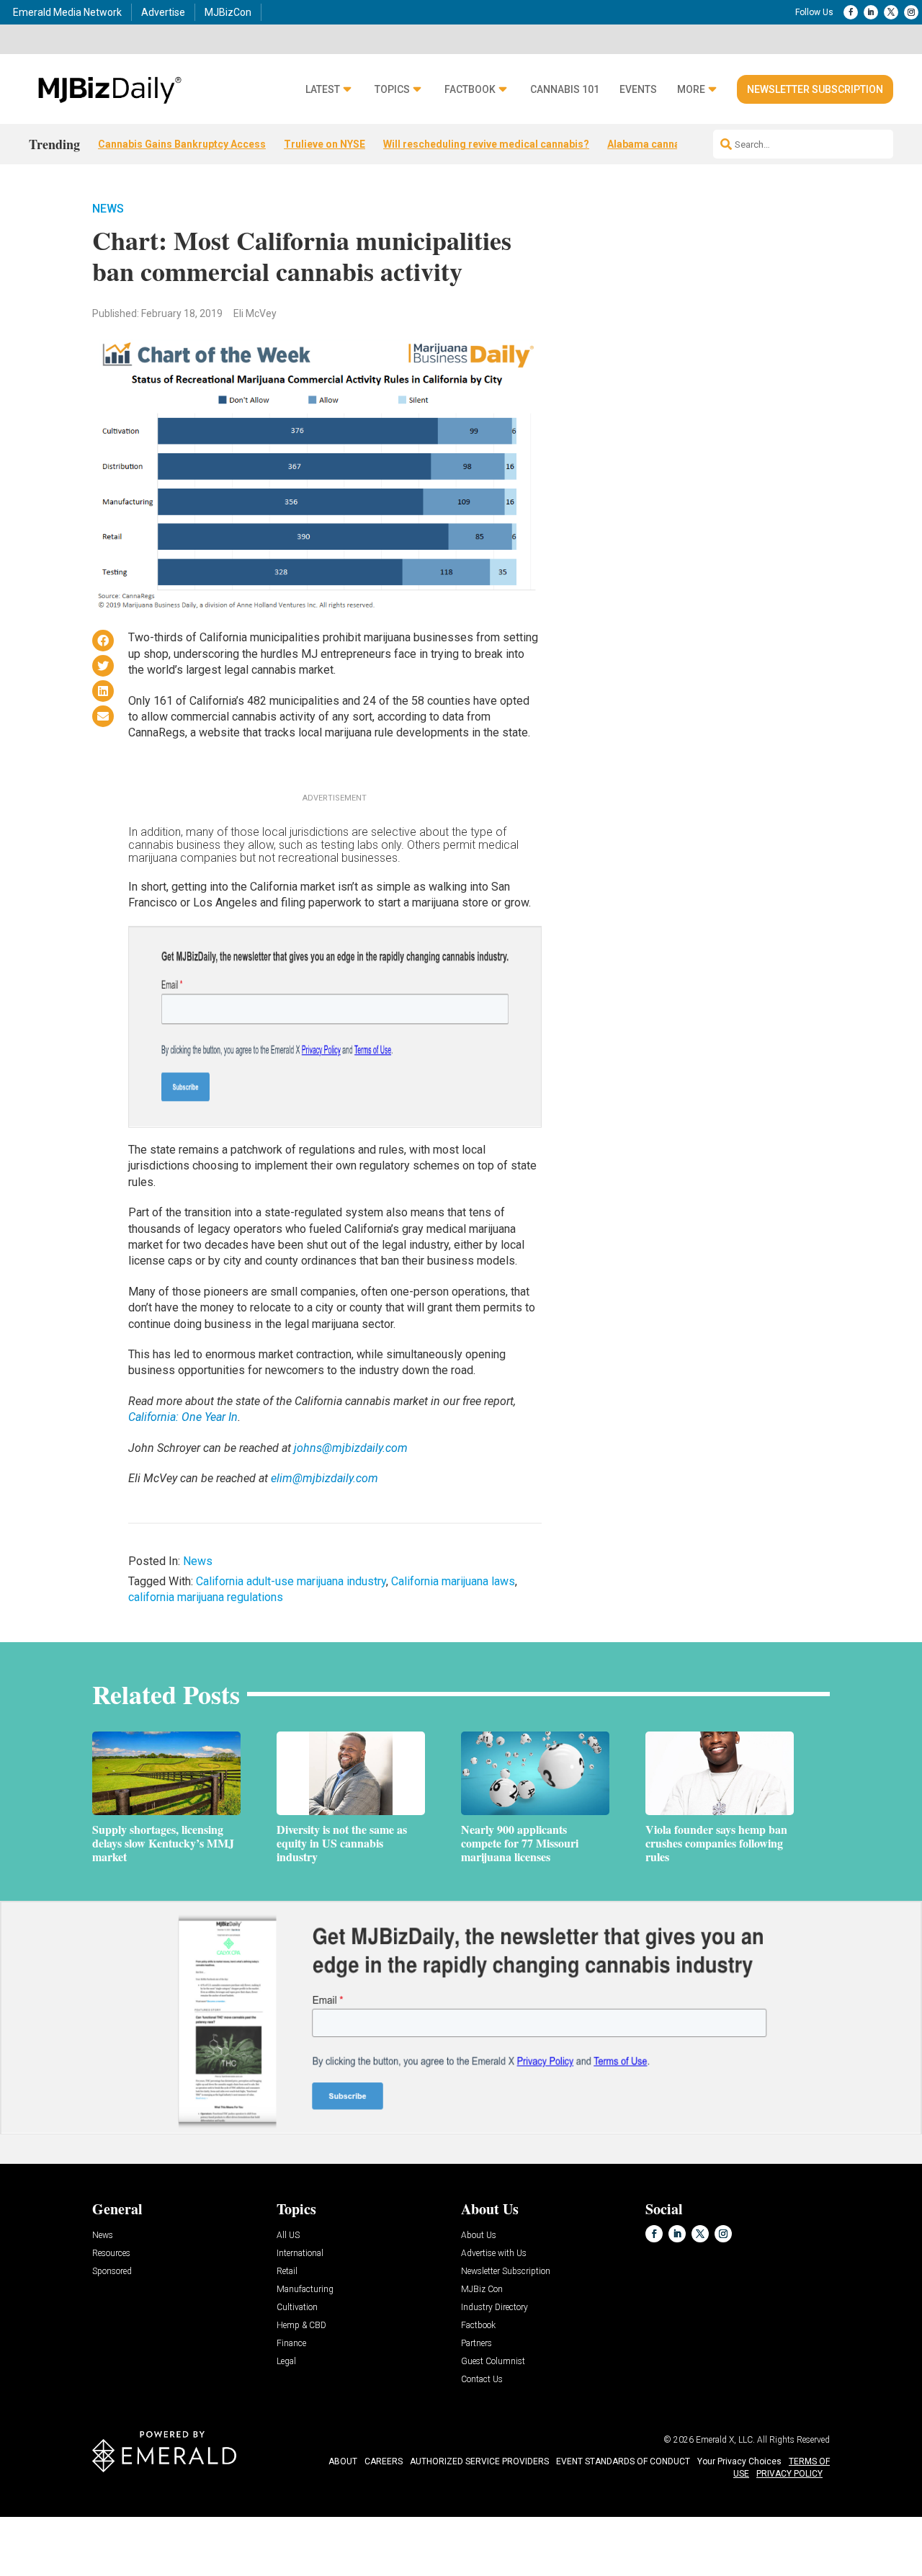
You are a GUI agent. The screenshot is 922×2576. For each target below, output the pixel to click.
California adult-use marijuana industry (291, 1581)
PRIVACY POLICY (789, 2474)
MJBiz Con (482, 2290)
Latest (323, 90)
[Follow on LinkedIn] (871, 12)
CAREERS (384, 2461)
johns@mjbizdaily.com (351, 1448)
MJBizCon (228, 12)
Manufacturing (305, 2290)
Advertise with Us (494, 2254)
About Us (479, 2236)
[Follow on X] (891, 12)
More (691, 90)
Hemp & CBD (301, 2326)
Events (638, 90)
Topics (392, 90)
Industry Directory (494, 2308)
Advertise (163, 12)
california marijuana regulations (206, 1597)
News (108, 209)
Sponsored (112, 2272)
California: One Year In (183, 1417)
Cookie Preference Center (147, 2519)
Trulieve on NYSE (325, 144)
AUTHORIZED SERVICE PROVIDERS (479, 2461)
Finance (291, 2344)
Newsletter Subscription (815, 89)
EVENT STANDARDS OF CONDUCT (623, 2461)
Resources (111, 2254)
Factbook (470, 90)
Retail (287, 2272)
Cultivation (297, 2308)
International (300, 2254)
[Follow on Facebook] (851, 12)
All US (288, 2236)
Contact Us (482, 2380)
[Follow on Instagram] (911, 12)
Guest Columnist (493, 2362)
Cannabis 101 (565, 90)
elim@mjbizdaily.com (325, 1478)
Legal (286, 2362)
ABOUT (343, 2461)
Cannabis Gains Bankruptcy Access (182, 144)
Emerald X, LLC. (725, 2440)
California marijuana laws (453, 1581)
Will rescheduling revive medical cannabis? (486, 144)
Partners (476, 2344)
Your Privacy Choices (739, 2461)
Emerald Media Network (67, 12)
